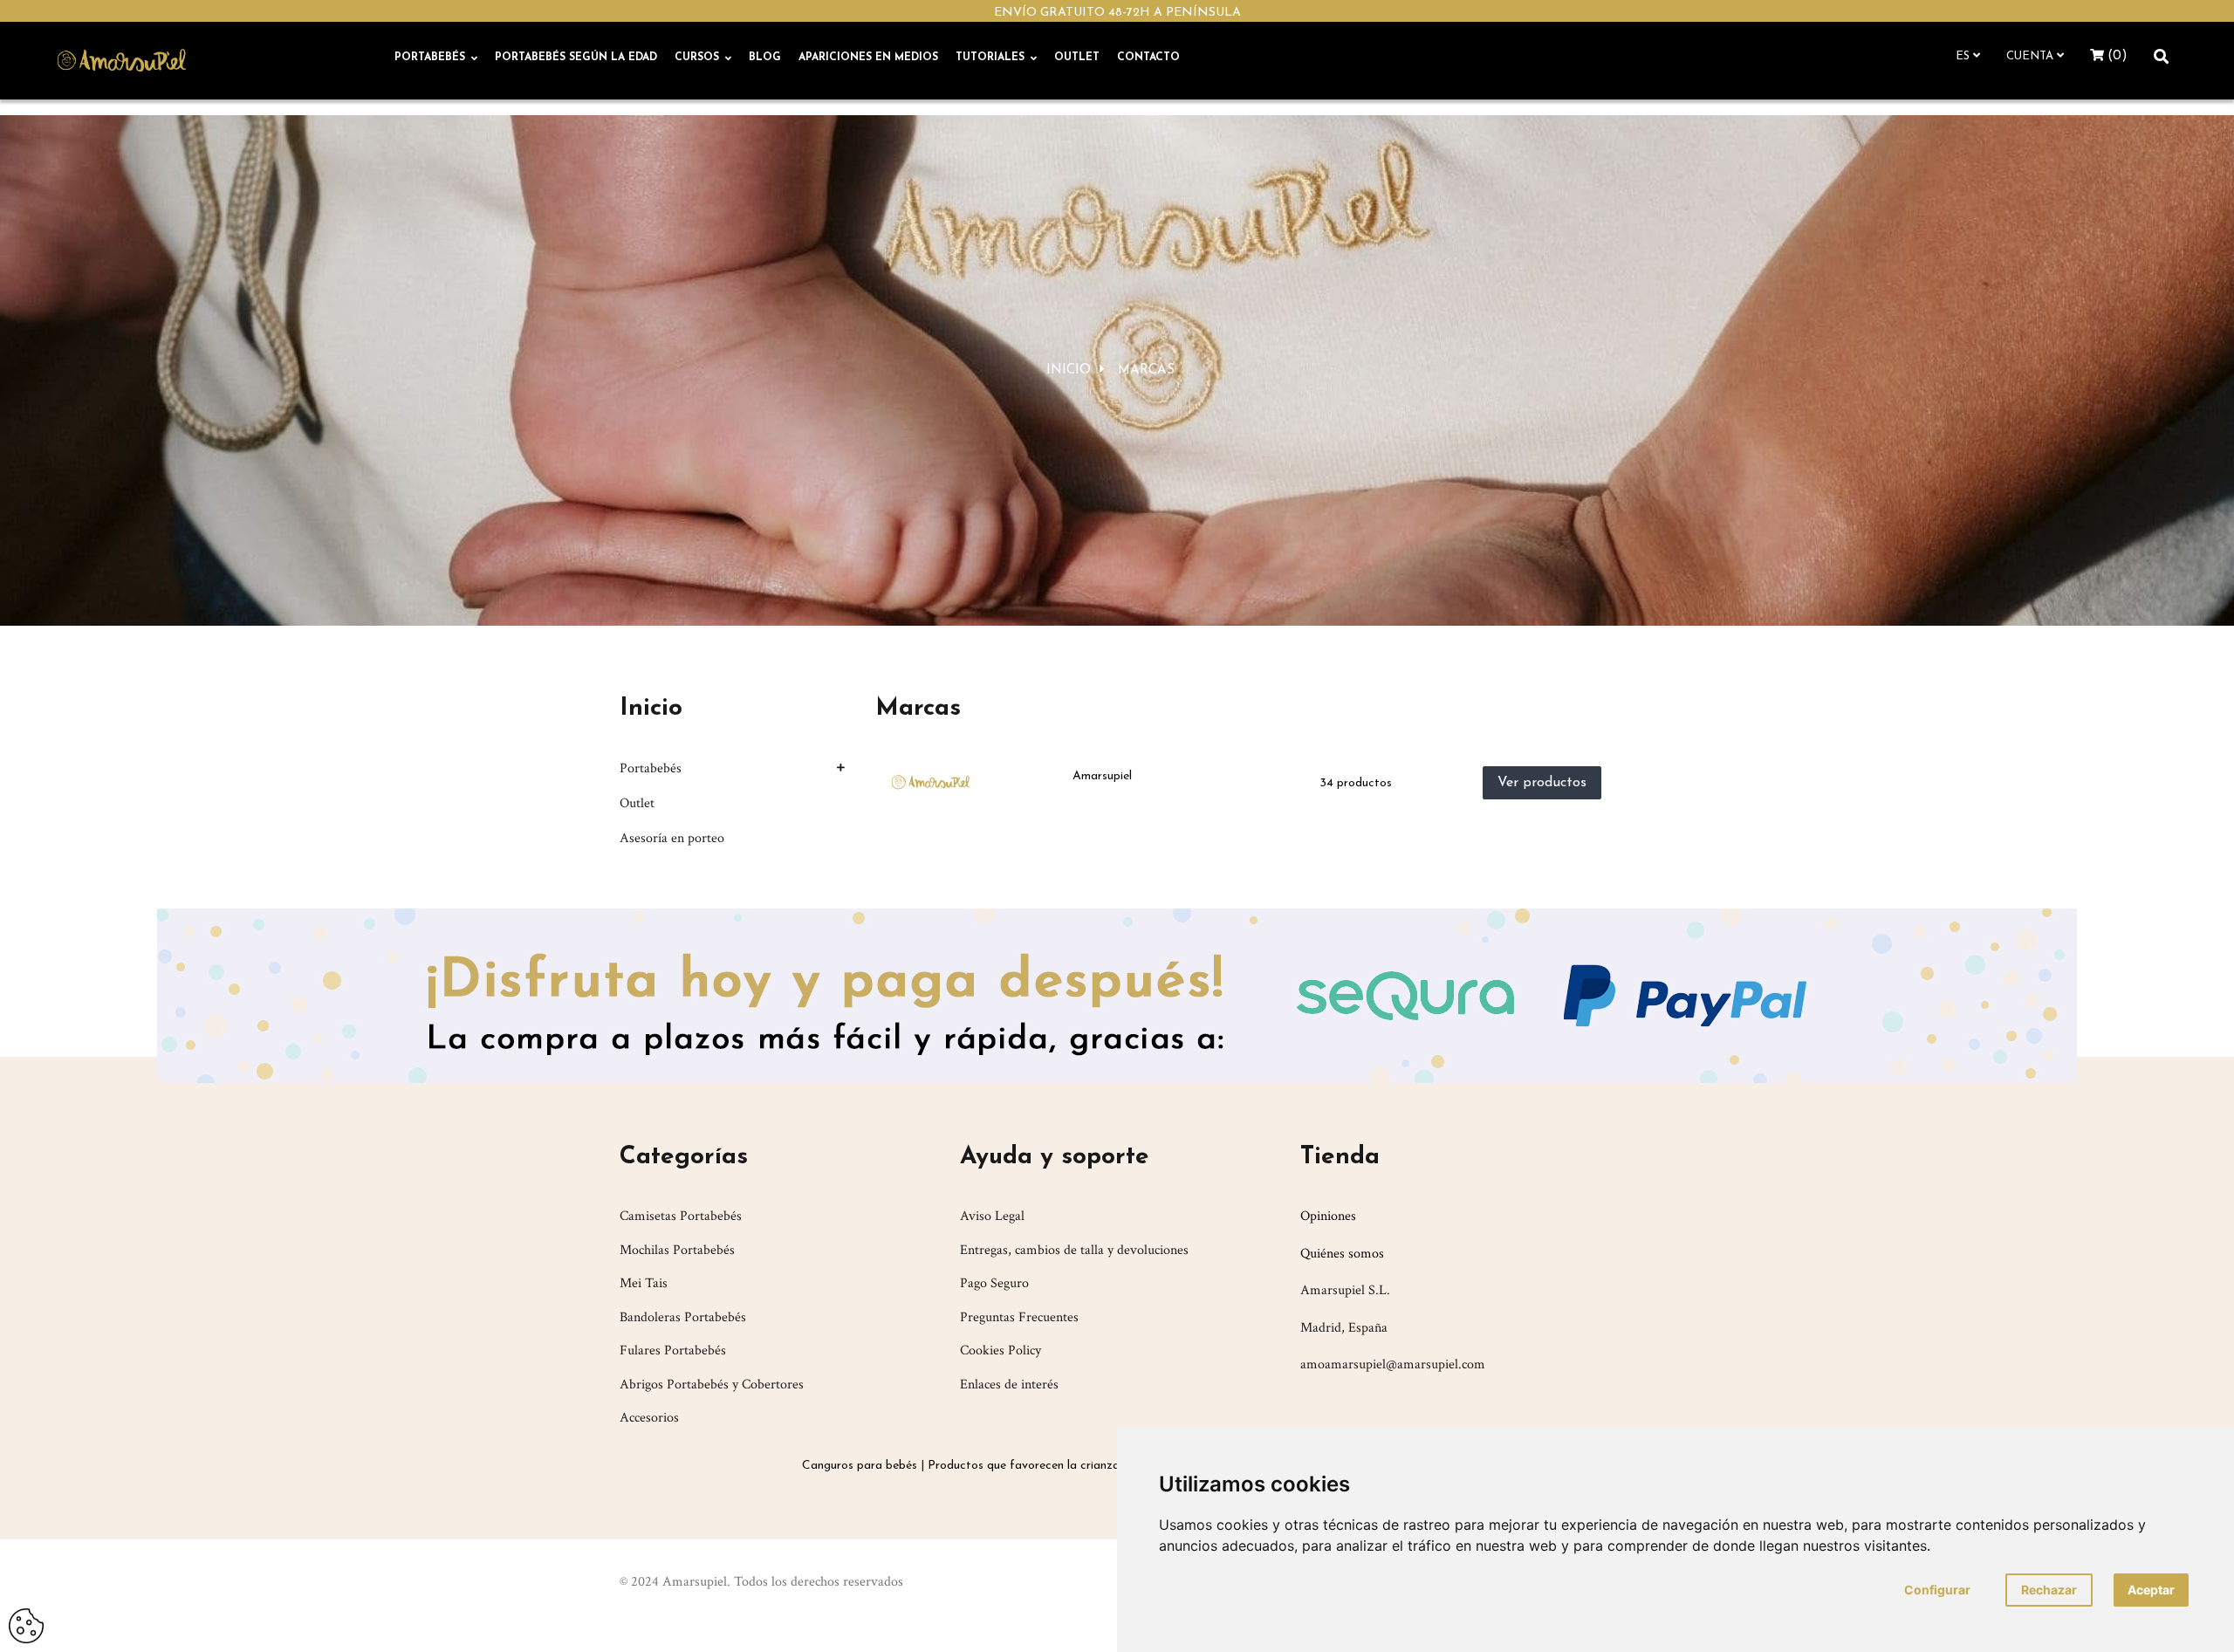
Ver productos (1542, 783)
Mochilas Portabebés (677, 1250)
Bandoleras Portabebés (683, 1317)
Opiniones (1328, 1216)
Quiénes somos (1342, 1254)
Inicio (651, 709)
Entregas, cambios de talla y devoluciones (1074, 1250)
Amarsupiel (1102, 776)
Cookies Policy (1001, 1350)
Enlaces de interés (1009, 1385)
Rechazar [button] (2049, 1590)
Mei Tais (644, 1283)
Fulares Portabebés (673, 1350)
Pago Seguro (994, 1283)
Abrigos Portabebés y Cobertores (712, 1385)
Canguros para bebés (860, 1466)
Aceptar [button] (2151, 1590)
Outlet (637, 803)
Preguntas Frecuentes (1019, 1317)
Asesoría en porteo (672, 838)
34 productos (1356, 783)
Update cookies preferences (26, 1619)
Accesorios (649, 1418)
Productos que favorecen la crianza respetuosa (1055, 1466)
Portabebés (651, 768)
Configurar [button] (1937, 1590)
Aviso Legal (992, 1216)
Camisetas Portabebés (681, 1216)
